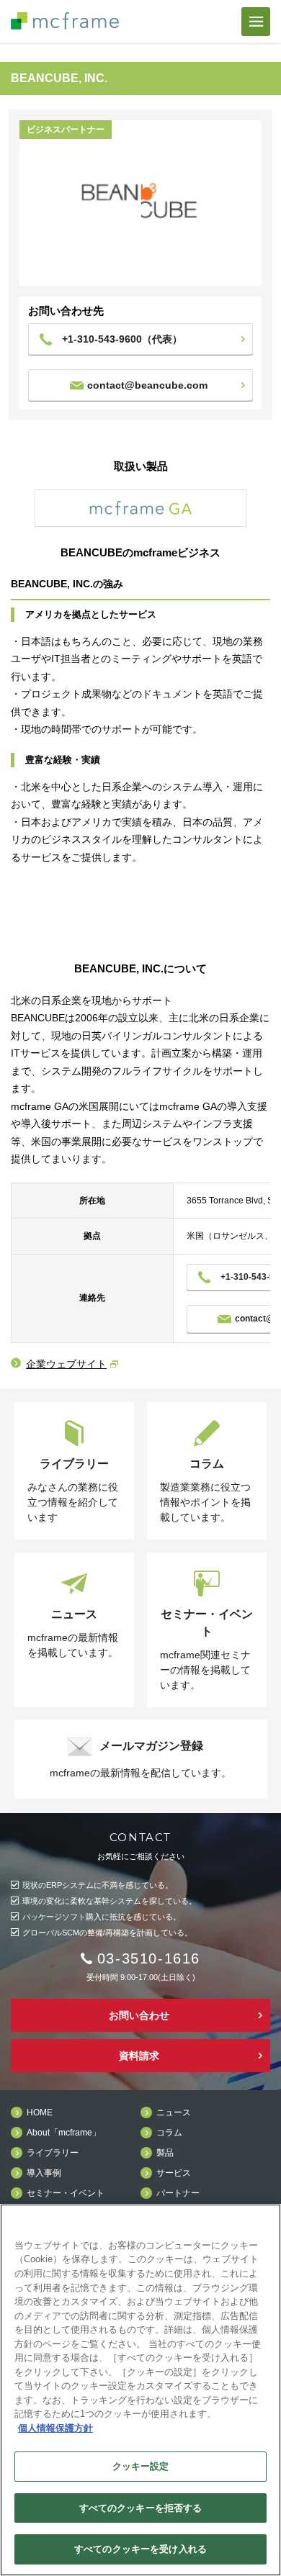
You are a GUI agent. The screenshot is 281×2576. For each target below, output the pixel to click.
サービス (174, 2173)
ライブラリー (53, 2153)
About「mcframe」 (64, 2133)
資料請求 (139, 2056)
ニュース (174, 2113)
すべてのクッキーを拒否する (141, 2508)
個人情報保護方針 (55, 2428)
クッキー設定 (141, 2466)
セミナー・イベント (66, 2193)
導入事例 (44, 2173)
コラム (169, 2133)
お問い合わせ (139, 2015)
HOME (40, 2113)
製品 (165, 2153)
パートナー (178, 2193)
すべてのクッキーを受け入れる (140, 2549)
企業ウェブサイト (66, 1364)
